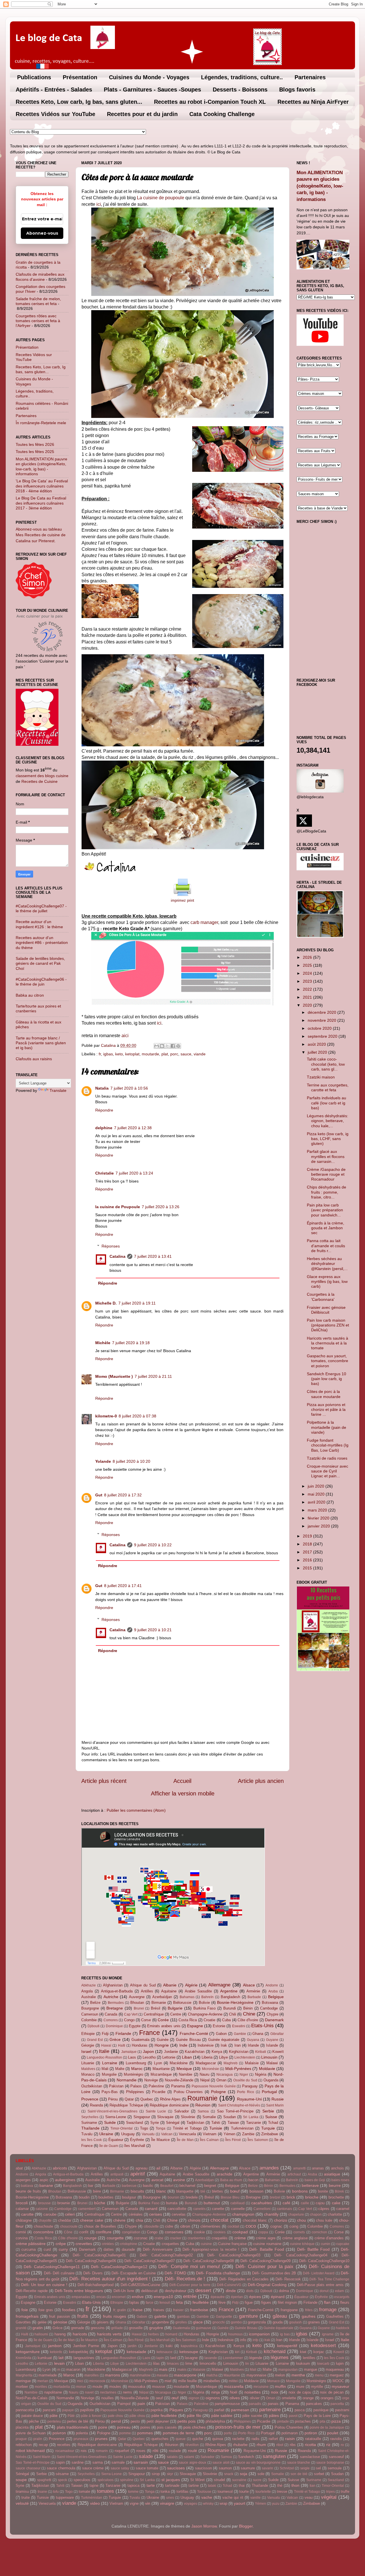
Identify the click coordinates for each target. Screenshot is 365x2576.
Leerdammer (233, 2358)
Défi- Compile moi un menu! (189, 2266)
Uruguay (128, 2134)
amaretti (299, 2168)
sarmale (118, 2462)
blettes (217, 2191)
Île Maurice (160, 2140)
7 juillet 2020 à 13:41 (153, 1256)
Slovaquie (165, 2117)
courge (90, 2238)
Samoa (203, 2111)
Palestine (156, 2086)
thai (242, 2485)
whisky (208, 2504)
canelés (199, 2209)
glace (198, 2322)
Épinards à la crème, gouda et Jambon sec (326, 1228)
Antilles (147, 1991)
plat (165, 1054)
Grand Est (95, 2040)
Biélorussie (182, 2003)
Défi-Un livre (124, 2291)
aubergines (65, 2180)
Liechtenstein (245, 2057)
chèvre (119, 2220)
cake (336, 2203)
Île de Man (185, 2140)
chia (139, 2220)
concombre (43, 2232)
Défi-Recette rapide (32, 2291)
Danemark (274, 2020)
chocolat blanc (255, 2220)
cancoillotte (177, 2209)
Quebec (147, 2099)
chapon (316, 2215)
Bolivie (204, 2003)
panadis (255, 2404)
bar (91, 2186)
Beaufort (167, 2186)
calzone (42, 2209)
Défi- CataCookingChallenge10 (324, 2261)
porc (174, 1054)
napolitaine (53, 2392)
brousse (44, 2203)
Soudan (230, 2117)
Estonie (219, 2026)
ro (342, 2445)
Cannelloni (262, 2209)
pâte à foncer (91, 2416)
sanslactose (310, 2457)
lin (247, 2364)
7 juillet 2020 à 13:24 (134, 1173)
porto (228, 2433)
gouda (278, 2322)
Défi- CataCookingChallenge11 (52, 2267)
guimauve (204, 2328)
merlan (43, 2381)
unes (170, 2498)
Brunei (139, 2008)
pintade (283, 2421)
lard (173, 2358)
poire (103, 2427)
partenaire (270, 2410)
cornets (299, 2232)
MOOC (338, 2381)
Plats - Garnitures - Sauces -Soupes (152, 90)
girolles (181, 2322)
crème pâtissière (31, 2244)
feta (179, 2302)
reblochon (24, 2445)
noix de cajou (300, 2392)
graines (314, 2322)
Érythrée (137, 2140)
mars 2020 (318, 1510)
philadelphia (215, 2421)
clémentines (210, 2226)
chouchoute (43, 2226)
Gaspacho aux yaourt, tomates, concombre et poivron (328, 1361)
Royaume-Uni (249, 2099)
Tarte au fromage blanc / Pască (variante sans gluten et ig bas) (41, 1043)
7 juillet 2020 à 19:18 (131, 1343)
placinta (22, 2427)
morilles (41, 2387)
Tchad (273, 2123)
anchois (337, 2168)
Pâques (176, 2410)
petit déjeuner (158, 2421)
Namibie (185, 2074)
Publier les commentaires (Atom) (136, 1810)
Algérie (191, 1985)
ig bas (285, 2334)
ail (158, 2168)
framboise (199, 2310)
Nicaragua (225, 2075)
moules (115, 2387)
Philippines (135, 2092)
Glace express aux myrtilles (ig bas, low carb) (327, 1282)
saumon (225, 2468)
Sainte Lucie (156, 2111)
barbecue (129, 2186)
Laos (132, 2057)
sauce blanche (299, 2463)
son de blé (299, 2474)
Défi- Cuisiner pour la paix (265, 2266)
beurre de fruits (28, 2191)
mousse (159, 2387)
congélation (131, 2232)
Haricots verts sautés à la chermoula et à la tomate (328, 1343)
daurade (128, 2249)
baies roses (340, 2180)
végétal (329, 2497)
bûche (100, 2203)
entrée (190, 2296)
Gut (99, 1495)
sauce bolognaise (330, 2463)
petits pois (186, 2421)
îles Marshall (135, 2146)
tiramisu (22, 2491)
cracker (176, 2238)
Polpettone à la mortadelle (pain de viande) (327, 1427)
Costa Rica (188, 2020)
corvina (22, 2238)
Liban (187, 2057)
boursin (174, 2197)
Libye (223, 2057)
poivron (59, 2433)
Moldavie (267, 2069)
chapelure (296, 2215)
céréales (136, 2214)
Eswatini (239, 2026)
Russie (278, 2099)
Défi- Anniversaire (158, 2249)
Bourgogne (90, 2008)
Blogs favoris (297, 90)
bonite (323, 2191)
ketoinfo (56, 2352)
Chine (249, 2014)
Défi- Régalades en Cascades (244, 2279)
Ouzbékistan (92, 2086)
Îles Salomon (258, 2140)
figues (266, 2302)
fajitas (134, 2302)
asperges (23, 2180)
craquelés (220, 2238)
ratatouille (313, 2439)
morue (81, 2387)
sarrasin (141, 2462)
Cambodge (269, 2008)
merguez (337, 2375)
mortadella (62, 2387)
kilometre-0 (106, 1416)
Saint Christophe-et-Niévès (239, 2105)
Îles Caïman (209, 2140)
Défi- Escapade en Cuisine (134, 2273)
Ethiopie (88, 2034)
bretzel (275, 2197)
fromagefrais (27, 2316)
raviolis (336, 2439)
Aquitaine (169, 1991)
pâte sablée (222, 2415)
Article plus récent (104, 1781)
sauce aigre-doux (192, 2463)
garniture (248, 2316)
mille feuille (187, 2381)
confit (84, 2232)
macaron (73, 2369)
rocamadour (65, 2451)
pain (141, 2404)
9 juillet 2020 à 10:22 (153, 1545)
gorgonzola (257, 2322)
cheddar (65, 2220)
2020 (308, 1005)
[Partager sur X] (167, 1046)
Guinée (163, 2040)
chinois (194, 2220)
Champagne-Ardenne (205, 2014)
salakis (172, 2457)
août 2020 (317, 1044)
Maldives (88, 2069)
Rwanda (96, 2105)
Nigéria (261, 2074)
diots (250, 2291)
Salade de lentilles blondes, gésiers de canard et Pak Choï (40, 963)
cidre (169, 2226)
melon (280, 2375)
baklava (27, 2186)
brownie (64, 2203)
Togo (144, 2128)
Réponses (111, 1246)
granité (21, 2328)
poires (145, 2427)
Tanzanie (254, 2123)
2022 (308, 989)
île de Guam (109, 2146)
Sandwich (246, 2457)
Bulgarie (175, 2008)
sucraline (239, 2480)
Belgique (276, 1997)
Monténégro (133, 2074)
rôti (155, 2451)
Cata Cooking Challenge (222, 114)
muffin (280, 2386)
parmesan (240, 2410)
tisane (42, 2492)
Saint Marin (275, 2105)
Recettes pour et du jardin (142, 114)
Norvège (151, 2080)
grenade (78, 2328)
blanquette (185, 2191)
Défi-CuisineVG (229, 2285)
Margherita (24, 2375)
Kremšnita (24, 2358)
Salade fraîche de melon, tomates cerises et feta (38, 301)
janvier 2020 (319, 1526)
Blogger (246, 2526)
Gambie (240, 2034)
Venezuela (187, 2134)
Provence (90, 2099)
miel (168, 2381)
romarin (102, 2451)
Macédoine (179, 2063)
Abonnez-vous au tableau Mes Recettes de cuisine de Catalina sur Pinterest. (41, 535)
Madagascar (206, 2063)
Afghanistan (113, 1985)
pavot (293, 2416)
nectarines (108, 2392)
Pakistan (116, 2086)
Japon (148, 2051)
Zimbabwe (270, 2134)
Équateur (116, 2140)
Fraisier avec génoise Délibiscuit (326, 1310)
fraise (138, 2310)
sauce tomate (147, 2468)
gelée (42, 2322)
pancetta (337, 2404)
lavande (211, 2358)
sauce (186, 1054)
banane (46, 2185)
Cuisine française (232, 2244)
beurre (335, 2185)
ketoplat (132, 1054)
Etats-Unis (262, 2026)
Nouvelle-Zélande (179, 2080)
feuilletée (201, 2302)
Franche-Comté (194, 2033)
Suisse (271, 2117)
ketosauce (165, 2352)
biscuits (137, 2191)
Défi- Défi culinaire (59, 2273)
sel (318, 2468)
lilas (156, 2363)
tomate (84, 2491)
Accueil (182, 1781)
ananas (318, 2168)
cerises (156, 2214)
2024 (308, 973)
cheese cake (92, 2220)
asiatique (332, 2174)
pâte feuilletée (164, 2415)
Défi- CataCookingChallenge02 (166, 2255)
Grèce (115, 2039)
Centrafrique (154, 2014)
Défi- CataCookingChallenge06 (91, 2261)
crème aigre (266, 2238)
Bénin (248, 2008)
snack (229, 2474)
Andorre (272, 1985)
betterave (310, 2185)
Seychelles (90, 2117)
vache (207, 2497)
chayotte (45, 2221)
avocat (157, 2180)
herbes (153, 2334)
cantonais (284, 2209)
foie (25, 2310)
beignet (210, 2186)
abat (19, 2168)
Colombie (89, 2020)
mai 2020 (317, 1494)
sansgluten (274, 2456)
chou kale (324, 2220)
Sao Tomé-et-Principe (235, 2111)
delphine (104, 1128)
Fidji (105, 2034)
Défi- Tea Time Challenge (329, 2279)
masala (162, 2375)
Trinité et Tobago (187, 2128)
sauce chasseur (28, 2468)
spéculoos (106, 2480)
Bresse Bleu (230, 2197)
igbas (108, 1054)
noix (275, 2392)
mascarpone (185, 2375)
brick (291, 2197)
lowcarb (323, 2364)
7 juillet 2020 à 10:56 (129, 1088)
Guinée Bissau (188, 2040)
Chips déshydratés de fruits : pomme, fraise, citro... (327, 1192)
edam (339, 2291)
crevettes (84, 2244)
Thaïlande (90, 2128)
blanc (161, 2191)
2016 (308, 1560)
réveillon (192, 2445)
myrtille (317, 2387)
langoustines (84, 2358)
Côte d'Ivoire (248, 2020)
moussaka (137, 2387)
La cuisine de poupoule (161, 198)
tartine (194, 2485)
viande (200, 1054)
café (286, 2203)
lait (61, 2358)
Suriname (89, 2123)
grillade (117, 2328)
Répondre (104, 1110)
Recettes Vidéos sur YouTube (55, 114)
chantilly (271, 2214)
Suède (110, 2122)
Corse (146, 2020)
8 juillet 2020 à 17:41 (123, 1586)
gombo (236, 2322)
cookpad (240, 2232)
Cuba (226, 2020)
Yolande (103, 1461)
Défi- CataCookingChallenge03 (234, 2255)
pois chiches (194, 2427)
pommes (145, 2433)
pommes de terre (179, 2433)
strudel (219, 2480)
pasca (300, 2410)
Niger (244, 2075)
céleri (70, 2214)
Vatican (167, 2134)
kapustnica (189, 2346)
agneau (141, 2168)
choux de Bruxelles (100, 2226)
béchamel (187, 2186)
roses (141, 2451)
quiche (198, 2439)
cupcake (343, 2244)
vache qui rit (233, 2497)
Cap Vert (131, 2014)
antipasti (117, 2174)
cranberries (196, 2238)
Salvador (182, 2111)
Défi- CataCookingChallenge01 (99, 2255)
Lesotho (149, 2057)
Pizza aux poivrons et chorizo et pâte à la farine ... (326, 1410)
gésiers (103, 2322)
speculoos (82, 2480)
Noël (234, 2392)
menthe (298, 2375)
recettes (64, 2445)
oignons (213, 2398)
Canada (111, 2014)
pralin (38, 2439)
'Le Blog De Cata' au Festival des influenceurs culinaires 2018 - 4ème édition (42, 486)
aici (125, 1036)
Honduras (140, 2045)
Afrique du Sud (143, 1985)
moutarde (150, 1054)
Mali (105, 2069)
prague (21, 2439)
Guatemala (140, 2040)
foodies (69, 2310)
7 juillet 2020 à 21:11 (153, 1376)
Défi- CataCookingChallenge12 (119, 2267)
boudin (84, 2197)
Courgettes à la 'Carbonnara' (321, 1297)
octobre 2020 (320, 1028)
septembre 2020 (323, 1036)
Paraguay (250, 2086)
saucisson (203, 2468)
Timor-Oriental (121, 2128)
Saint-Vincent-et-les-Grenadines (112, 2111)
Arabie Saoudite (198, 1991)
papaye (68, 2410)
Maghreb (231, 2063)
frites (309, 2310)
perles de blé (78, 2421)
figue (249, 2302)
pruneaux (81, 2439)
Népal (205, 2080)
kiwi (303, 2352)
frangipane (289, 2310)
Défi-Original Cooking (267, 2285)
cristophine (129, 2244)
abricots (60, 2168)
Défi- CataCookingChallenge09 (265, 2261)
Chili (233, 2014)
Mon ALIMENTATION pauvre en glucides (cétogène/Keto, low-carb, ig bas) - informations (41, 466)
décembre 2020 (323, 1012)
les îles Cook (92, 2140)
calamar (22, 2209)
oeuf (159, 2398)
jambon (55, 2346)
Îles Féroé (233, 2140)
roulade (175, 2451)
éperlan (237, 2297)
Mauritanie (161, 2069)
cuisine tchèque (302, 2244)
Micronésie (210, 2069)
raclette (238, 2439)
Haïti (122, 2045)
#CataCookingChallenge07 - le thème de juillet (41, 908)
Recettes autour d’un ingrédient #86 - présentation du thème (42, 943)
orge (346, 2398)
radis (255, 2439)
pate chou (116, 2416)
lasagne (191, 2358)
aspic (44, 2180)
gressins (98, 2328)
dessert (203, 2290)
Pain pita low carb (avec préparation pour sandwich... (325, 1210)
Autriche (111, 1997)
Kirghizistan (239, 2052)
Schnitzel (287, 2468)
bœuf (235, 2191)
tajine (94, 2485)
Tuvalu (87, 2134)
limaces (173, 2364)
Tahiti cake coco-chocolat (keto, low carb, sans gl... (326, 1064)
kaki (169, 2346)
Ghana (258, 2034)
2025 (308, 965)
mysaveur (340, 2386)
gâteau (280, 2316)
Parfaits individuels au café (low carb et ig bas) (327, 1103)
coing (294, 2226)
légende (256, 2358)
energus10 (163, 2297)
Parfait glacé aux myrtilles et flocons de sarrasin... (326, 1156)
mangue (311, 2369)
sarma (98, 2462)
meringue (23, 2381)
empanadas (81, 2297)
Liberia (207, 2057)
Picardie (159, 2092)
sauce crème (93, 2468)
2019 (308, 1536)
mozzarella (234, 2386)
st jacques (171, 2480)
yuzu (276, 2504)
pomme (125, 2433)
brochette (336, 2197)
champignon (243, 2214)
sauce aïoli (221, 2463)
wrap (223, 2503)
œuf (175, 2398)
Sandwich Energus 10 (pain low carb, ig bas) (327, 1379)
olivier (255, 2398)
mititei (233, 2381)
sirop (156, 2474)
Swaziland (134, 2123)
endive (138, 2297)
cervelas (179, 2214)
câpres (324, 2209)
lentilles (309, 2358)
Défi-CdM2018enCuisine (140, 2285)
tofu (56, 2492)
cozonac (141, 2238)
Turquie (268, 2128)
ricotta (310, 2445)
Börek (339, 2191)
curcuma (29, 2249)
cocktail (233, 2226)
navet (89, 2392)
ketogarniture (28, 2352)
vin (148, 2503)
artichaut (294, 2174)
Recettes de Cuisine (39, 781)
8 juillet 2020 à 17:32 (123, 1495)
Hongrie (162, 2045)
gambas (183, 2317)
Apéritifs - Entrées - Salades (54, 90)
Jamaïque (129, 2052)
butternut (212, 2203)
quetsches (160, 2439)
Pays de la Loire (317, 2416)
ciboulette (151, 2226)
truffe (345, 2491)
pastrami (342, 2410)
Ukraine (106, 2134)
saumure (248, 2468)
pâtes (274, 2415)
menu (319, 2375)
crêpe (61, 2244)
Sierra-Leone (116, 2117)
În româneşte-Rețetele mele (41, 423)
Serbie (268, 2111)
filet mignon (287, 2302)
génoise (60, 2322)
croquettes (170, 2244)
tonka (165, 2491)
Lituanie (88, 2063)
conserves (174, 2232)
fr (100, 1054)
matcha (212, 2375)
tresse (282, 2491)
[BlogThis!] (162, 1046)
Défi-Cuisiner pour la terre (190, 2285)
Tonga (161, 2128)
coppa (263, 2232)
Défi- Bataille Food (267, 2249)
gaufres (309, 2316)
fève (222, 2302)
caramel (343, 2209)
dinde (231, 2291)
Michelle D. (106, 1303)
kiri (237, 2352)
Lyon (158, 2063)
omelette (289, 2398)
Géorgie (88, 2045)
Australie (89, 1997)
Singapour (142, 2117)
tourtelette (263, 2492)
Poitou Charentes (188, 2092)
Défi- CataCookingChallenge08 (208, 2261)
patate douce (32, 2416)
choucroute (69, 2226)
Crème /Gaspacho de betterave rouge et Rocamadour (326, 1174)
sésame (62, 2474)
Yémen (229, 2134)
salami (189, 2457)
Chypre (272, 2014)
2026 (308, 957)
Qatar (129, 2099)
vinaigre (167, 2503)
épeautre (218, 2297)
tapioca (133, 2485)
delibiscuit (149, 2291)
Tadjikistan (195, 2123)
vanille (255, 2498)
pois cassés (167, 2427)
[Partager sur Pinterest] (178, 1046)
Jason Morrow (204, 2526)
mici (80, 2381)
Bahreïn (207, 1997)
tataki (212, 2486)
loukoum (303, 2363)
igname (328, 2334)
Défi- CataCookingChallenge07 (149, 2261)
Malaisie (252, 2063)
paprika (157, 2410)
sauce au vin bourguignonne (258, 2463)
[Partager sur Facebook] (173, 1046)
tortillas (182, 2491)
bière (97, 2191)
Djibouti (94, 2026)
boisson (256, 2191)
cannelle (238, 2209)
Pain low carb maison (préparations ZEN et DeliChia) (328, 1325)
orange (308, 2398)
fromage (328, 2309)
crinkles (108, 2244)
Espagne (195, 2026)
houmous (235, 2334)
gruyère (156, 2328)
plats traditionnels (73, 2427)
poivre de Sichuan (31, 2433)
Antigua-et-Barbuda (117, 1991)
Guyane (272, 2040)
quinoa (218, 2439)
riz (328, 2445)
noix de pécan (332, 2392)
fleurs (345, 2302)
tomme (133, 2492)
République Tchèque (126, 2105)
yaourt (240, 2503)
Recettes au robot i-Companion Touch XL (210, 102)
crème (240, 2238)
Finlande (123, 2033)
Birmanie (159, 2003)
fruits (83, 2316)
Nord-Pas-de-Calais (32, 2398)
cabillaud (238, 2203)
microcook (97, 2381)
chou (302, 2220)
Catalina (117, 1256)
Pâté (71, 2416)
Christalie (105, 1173)
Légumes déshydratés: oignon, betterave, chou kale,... (328, 1121)
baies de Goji (315, 2180)
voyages (190, 2504)
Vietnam (210, 2134)
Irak (224, 2045)
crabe (159, 2238)
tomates (106, 2491)
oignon (194, 2398)
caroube (50, 2214)
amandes (269, 2168)
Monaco (88, 2074)
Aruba (273, 1991)
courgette (115, 2238)
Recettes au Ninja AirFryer (313, 102)
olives (235, 2398)
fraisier (178, 2310)
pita (323, 2421)
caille (305, 2203)
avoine (179, 2180)
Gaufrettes (335, 2316)
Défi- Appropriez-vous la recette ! (211, 2249)
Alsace (249, 1985)
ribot (280, 2445)
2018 (308, 1544)
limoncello (208, 2363)
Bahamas (187, 1997)
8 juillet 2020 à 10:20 (131, 1461)
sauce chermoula (61, 2468)
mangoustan (288, 2370)
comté (21, 2232)
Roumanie (202, 2098)
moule (97, 2387)
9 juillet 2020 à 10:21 (153, 1630)
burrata (172, 2203)
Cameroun (90, 2014)
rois (84, 2451)
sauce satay (120, 2468)
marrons (112, 2375)
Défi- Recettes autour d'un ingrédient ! (110, 2279)
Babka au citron (30, 995)
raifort (273, 2439)
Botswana (270, 2003)
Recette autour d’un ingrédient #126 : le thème (39, 924)
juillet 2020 (318, 1052)
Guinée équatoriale (224, 2040)
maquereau (335, 2369)
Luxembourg (136, 2063)
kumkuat (45, 2358)
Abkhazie (89, 1985)
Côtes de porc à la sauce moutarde (324, 1394)
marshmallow (140, 2375)
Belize (95, 2003)
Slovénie (188, 2117)
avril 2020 (317, 1502)
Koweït (278, 2052)
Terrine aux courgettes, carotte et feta (328, 1087)
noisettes (253, 2392)
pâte (54, 2415)
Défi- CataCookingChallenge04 (301, 2255)
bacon (253, 2180)
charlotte (335, 2214)
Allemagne (219, 1985)
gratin (38, 2328)
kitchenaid (275, 2351)
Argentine (229, 1991)
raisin (290, 2439)
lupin (340, 2363)
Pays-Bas (110, 2092)
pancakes (314, 2404)
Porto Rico (246, 2092)
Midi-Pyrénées (238, 2069)
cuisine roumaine (267, 2244)
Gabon (221, 2034)
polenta (82, 2433)
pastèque (321, 2410)
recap (43, 2445)
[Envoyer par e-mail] (157, 1046)
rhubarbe (240, 2445)
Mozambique (161, 2074)
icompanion (259, 2334)
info (243, 2340)
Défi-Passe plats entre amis (320, 2285)
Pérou (113, 2099)
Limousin (269, 2057)
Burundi (230, 2008)
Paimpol (124, 2404)
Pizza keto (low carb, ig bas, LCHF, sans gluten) (328, 1139)
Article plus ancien (261, 1781)
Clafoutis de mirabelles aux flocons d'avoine (40, 277)
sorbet (319, 2474)
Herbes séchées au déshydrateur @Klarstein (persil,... (327, 1264)
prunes (101, 2439)
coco (251, 2226)
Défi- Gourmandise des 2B (274, 2273)
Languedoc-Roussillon (104, 2057)
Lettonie (169, 2057)
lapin (160, 2358)
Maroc (137, 2069)
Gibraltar (277, 2034)
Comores (111, 2020)
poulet (333, 2433)
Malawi (272, 2063)
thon (295, 2485)
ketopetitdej (79, 2352)
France (150, 2033)
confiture (104, 2232)
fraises (159, 2310)
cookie (199, 2232)
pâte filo (194, 2415)
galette (160, 2316)
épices (255, 2297)
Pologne (218, 2092)
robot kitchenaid (30, 2451)
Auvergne (137, 1997)
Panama (178, 2086)
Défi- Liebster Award (319, 2273)
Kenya (217, 2052)
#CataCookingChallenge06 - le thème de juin (41, 982)
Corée (163, 2020)
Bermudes (116, 2003)
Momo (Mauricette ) (114, 1376)
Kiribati (261, 2052)
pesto (135, 2421)
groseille (136, 2328)
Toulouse (204, 2492)
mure (300, 2387)
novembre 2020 (323, 1020)
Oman (221, 2080)
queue (181, 2439)
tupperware (65, 2497)
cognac (276, 2226)
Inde (183, 2045)
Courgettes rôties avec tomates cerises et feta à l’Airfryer (38, 321)
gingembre (160, 2322)
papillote (87, 2410)
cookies (220, 2232)
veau (309, 2497)
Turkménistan (242, 2128)
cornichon (319, 2232)
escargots (342, 2297)
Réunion (203, 2105)
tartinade (172, 2485)
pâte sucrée (252, 2416)
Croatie (209, 2020)
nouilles (108, 2398)
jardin (132, 2346)
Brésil (156, 2008)
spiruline (127, 2480)
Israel (86, 2051)
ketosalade (136, 2352)
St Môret (197, 2480)
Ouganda (271, 2080)
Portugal (269, 2092)
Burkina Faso (205, 2008)
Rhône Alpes (170, 2099)
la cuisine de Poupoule (118, 1207)
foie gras (46, 2310)
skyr (170, 2474)
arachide (225, 2174)
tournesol (225, 2491)
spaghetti (44, 2480)
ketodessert (323, 2345)
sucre (257, 2480)
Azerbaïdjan (162, 1997)
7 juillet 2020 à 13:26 (161, 1207)
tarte (151, 2485)
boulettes (106, 2197)
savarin (267, 2468)
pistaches (303, 2421)
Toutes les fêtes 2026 (35, 444)
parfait (219, 2410)
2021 (308, 997)
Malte (120, 2069)
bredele (192, 2197)
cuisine (206, 2244)
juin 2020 (317, 1486)
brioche (312, 2197)
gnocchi (219, 2322)
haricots (80, 2334)
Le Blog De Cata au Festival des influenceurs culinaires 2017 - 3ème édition (41, 503)
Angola (87, 1991)
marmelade (48, 2375)
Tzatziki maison (321, 1077)
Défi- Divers (93, 2273)
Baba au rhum (231, 2180)
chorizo (281, 2220)
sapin (60, 2462)
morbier (22, 2387)
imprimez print (182, 901)
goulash (295, 2322)
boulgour (129, 2197)
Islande (272, 2045)
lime (189, 2363)
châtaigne (24, 2220)
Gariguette (224, 2317)
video (95, 2503)
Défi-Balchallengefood (96, 2285)
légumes (280, 2357)
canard (151, 2209)
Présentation (80, 77)
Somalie (209, 2117)
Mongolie (109, 2074)
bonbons (300, 2191)
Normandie (127, 2080)
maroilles (92, 2375)
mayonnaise (256, 2375)
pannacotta (25, 2410)
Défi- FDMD (175, 2273)
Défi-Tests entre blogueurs (79, 2291)
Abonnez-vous (42, 233)
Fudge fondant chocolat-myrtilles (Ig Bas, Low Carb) (328, 1445)
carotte (27, 2214)
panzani (49, 2410)
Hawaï (106, 2045)
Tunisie (216, 2128)
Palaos (136, 2086)
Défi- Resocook (288, 2279)
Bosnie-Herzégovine (235, 2002)
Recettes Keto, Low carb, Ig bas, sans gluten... (79, 102)
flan (327, 2302)
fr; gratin (120, 2310)
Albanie (170, 1985)
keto (119, 1054)
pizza (336, 2421)
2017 (308, 1552)
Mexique (184, 2069)
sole (261, 2474)
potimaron (290, 2433)
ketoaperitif (287, 2346)
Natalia (102, 1088)
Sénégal (173, 2123)
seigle (305, 2468)
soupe (21, 2480)
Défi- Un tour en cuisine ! (44, 2285)
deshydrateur (176, 2291)
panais (273, 2404)
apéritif (138, 2174)
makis (182, 2370)
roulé (192, 2451)
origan (26, 2404)
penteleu (54, 2421)
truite (26, 2497)
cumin (326, 2244)
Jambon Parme (86, 2346)
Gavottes (23, 2322)
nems (127, 2392)
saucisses (176, 2468)
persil (116, 2421)
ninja (216, 2392)
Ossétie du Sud (245, 2080)
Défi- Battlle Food (314, 2249)
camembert (87, 2209)
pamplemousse (227, 2404)
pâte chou (137, 2416)
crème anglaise (295, 2238)
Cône (68, 2232)
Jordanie (171, 2052)
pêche (34, 2421)
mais (163, 2369)
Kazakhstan (195, 2052)
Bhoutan (137, 2003)
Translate (58, 1090)
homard (171, 2334)
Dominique (114, 2026)
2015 (308, 1568)
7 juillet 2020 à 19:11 (137, 1303)
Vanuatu (148, 2134)
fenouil (165, 2303)
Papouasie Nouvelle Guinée (214, 2086)
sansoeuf (336, 2457)
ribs (293, 2445)
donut (324, 2291)
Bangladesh (230, 1997)
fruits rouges (114, 2316)
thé (280, 2485)
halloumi (41, 2334)
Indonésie (206, 2045)
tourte (244, 2491)
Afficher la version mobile (183, 1793)
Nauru (204, 2074)
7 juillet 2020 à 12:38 (133, 1128)
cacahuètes (262, 2203)
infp (255, 2340)
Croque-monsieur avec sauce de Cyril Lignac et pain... (328, 1471)
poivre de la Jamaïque (327, 2427)
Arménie (253, 1991)
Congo (129, 2020)
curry (63, 2249)
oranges (327, 2398)
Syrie (155, 2123)
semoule (335, 2468)
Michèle (103, 1343)
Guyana (253, 2040)
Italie (104, 2051)
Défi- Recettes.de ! (185, 2279)
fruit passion (59, 2316)
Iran (238, 2045)
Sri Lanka (251, 2117)
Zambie (248, 2134)
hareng (60, 2334)
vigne (134, 2503)
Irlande (253, 2045)
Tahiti (216, 2123)
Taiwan (233, 2123)
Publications (34, 77)
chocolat (219, 2220)
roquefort (122, 2451)
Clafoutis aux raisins (34, 1059)
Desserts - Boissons (240, 90)
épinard (278, 2297)
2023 (308, 981)
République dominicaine (169, 2105)
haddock (343, 2328)
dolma (284, 2291)
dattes (109, 2249)
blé (203, 2191)
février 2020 (319, 1518)
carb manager (204, 922)
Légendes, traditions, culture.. (242, 77)
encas (101, 2297)
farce (150, 2303)
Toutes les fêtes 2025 (35, 452)
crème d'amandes (329, 2238)
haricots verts (109, 2334)
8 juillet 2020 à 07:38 (137, 1416)
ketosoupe (189, 2352)
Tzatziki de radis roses (327, 1458)
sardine (78, 2462)
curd (47, 2249)
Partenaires (310, 77)
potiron (311, 2433)
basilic (148, 2186)
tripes (330, 2492)
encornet (119, 2297)
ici (99, 204)
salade (146, 2456)
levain (59, 2363)
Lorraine (110, 2063)
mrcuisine (261, 2387)
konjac (319, 2352)
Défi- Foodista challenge (218, 2273)
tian (313, 2486)
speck (62, 2480)
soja (244, 2474)
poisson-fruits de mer (238, 2427)
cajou (320, 2203)
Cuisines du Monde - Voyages (149, 77)
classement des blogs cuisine (42, 776)
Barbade (254, 1997)
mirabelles (212, 2381)
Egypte (135, 2026)
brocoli (22, 2203)
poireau (124, 2427)
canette (218, 2209)
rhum (261, 2445)
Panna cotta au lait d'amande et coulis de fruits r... (326, 1246)
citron (185, 2226)
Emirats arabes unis (164, 2026)
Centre (176, 2014)
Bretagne (115, 2008)
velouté (22, 2503)
